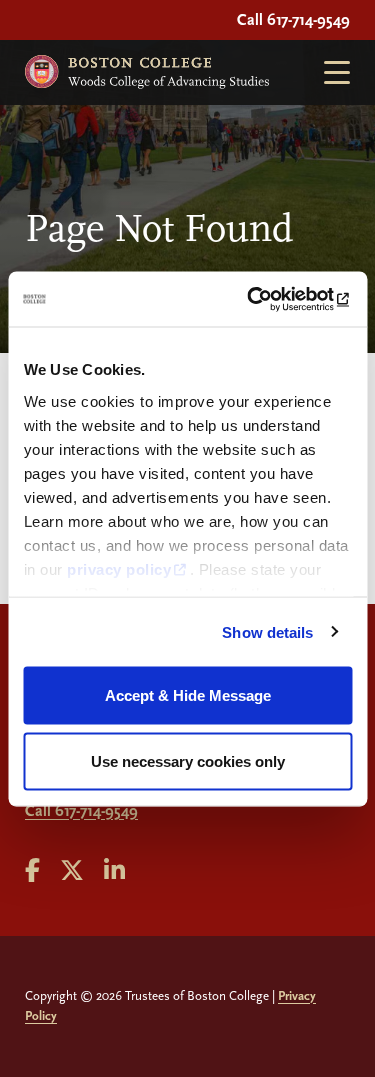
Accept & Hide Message (188, 695)
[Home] (147, 72)
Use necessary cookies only (188, 760)
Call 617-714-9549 (293, 20)
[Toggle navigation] (329, 72)
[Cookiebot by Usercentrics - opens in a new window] (267, 299)
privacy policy (119, 568)
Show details (267, 631)
